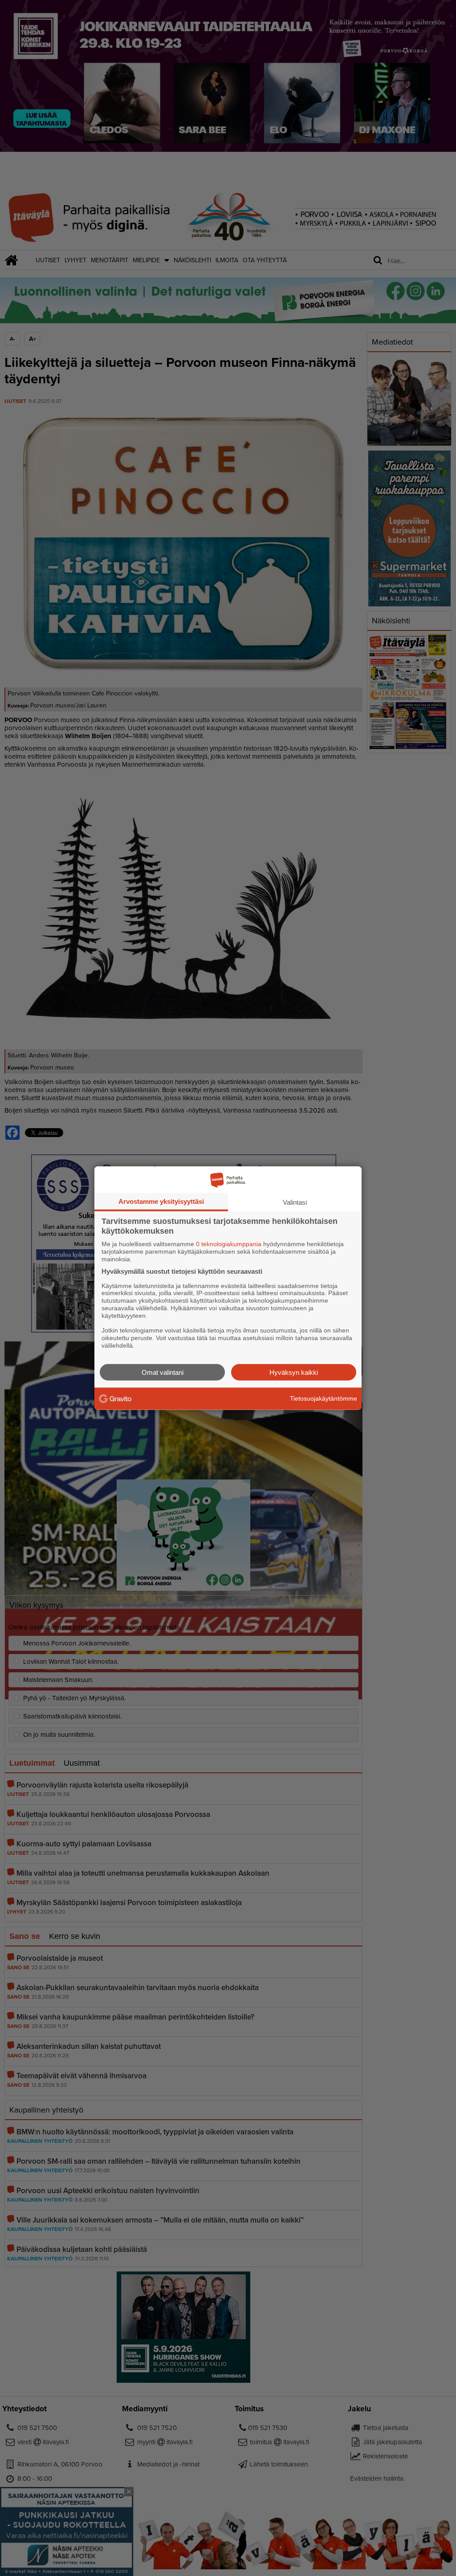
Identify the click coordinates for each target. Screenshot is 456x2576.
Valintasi (295, 1202)
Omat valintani (163, 1372)
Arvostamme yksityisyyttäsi (161, 1201)
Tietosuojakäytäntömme (324, 1398)
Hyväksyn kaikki (294, 1372)
